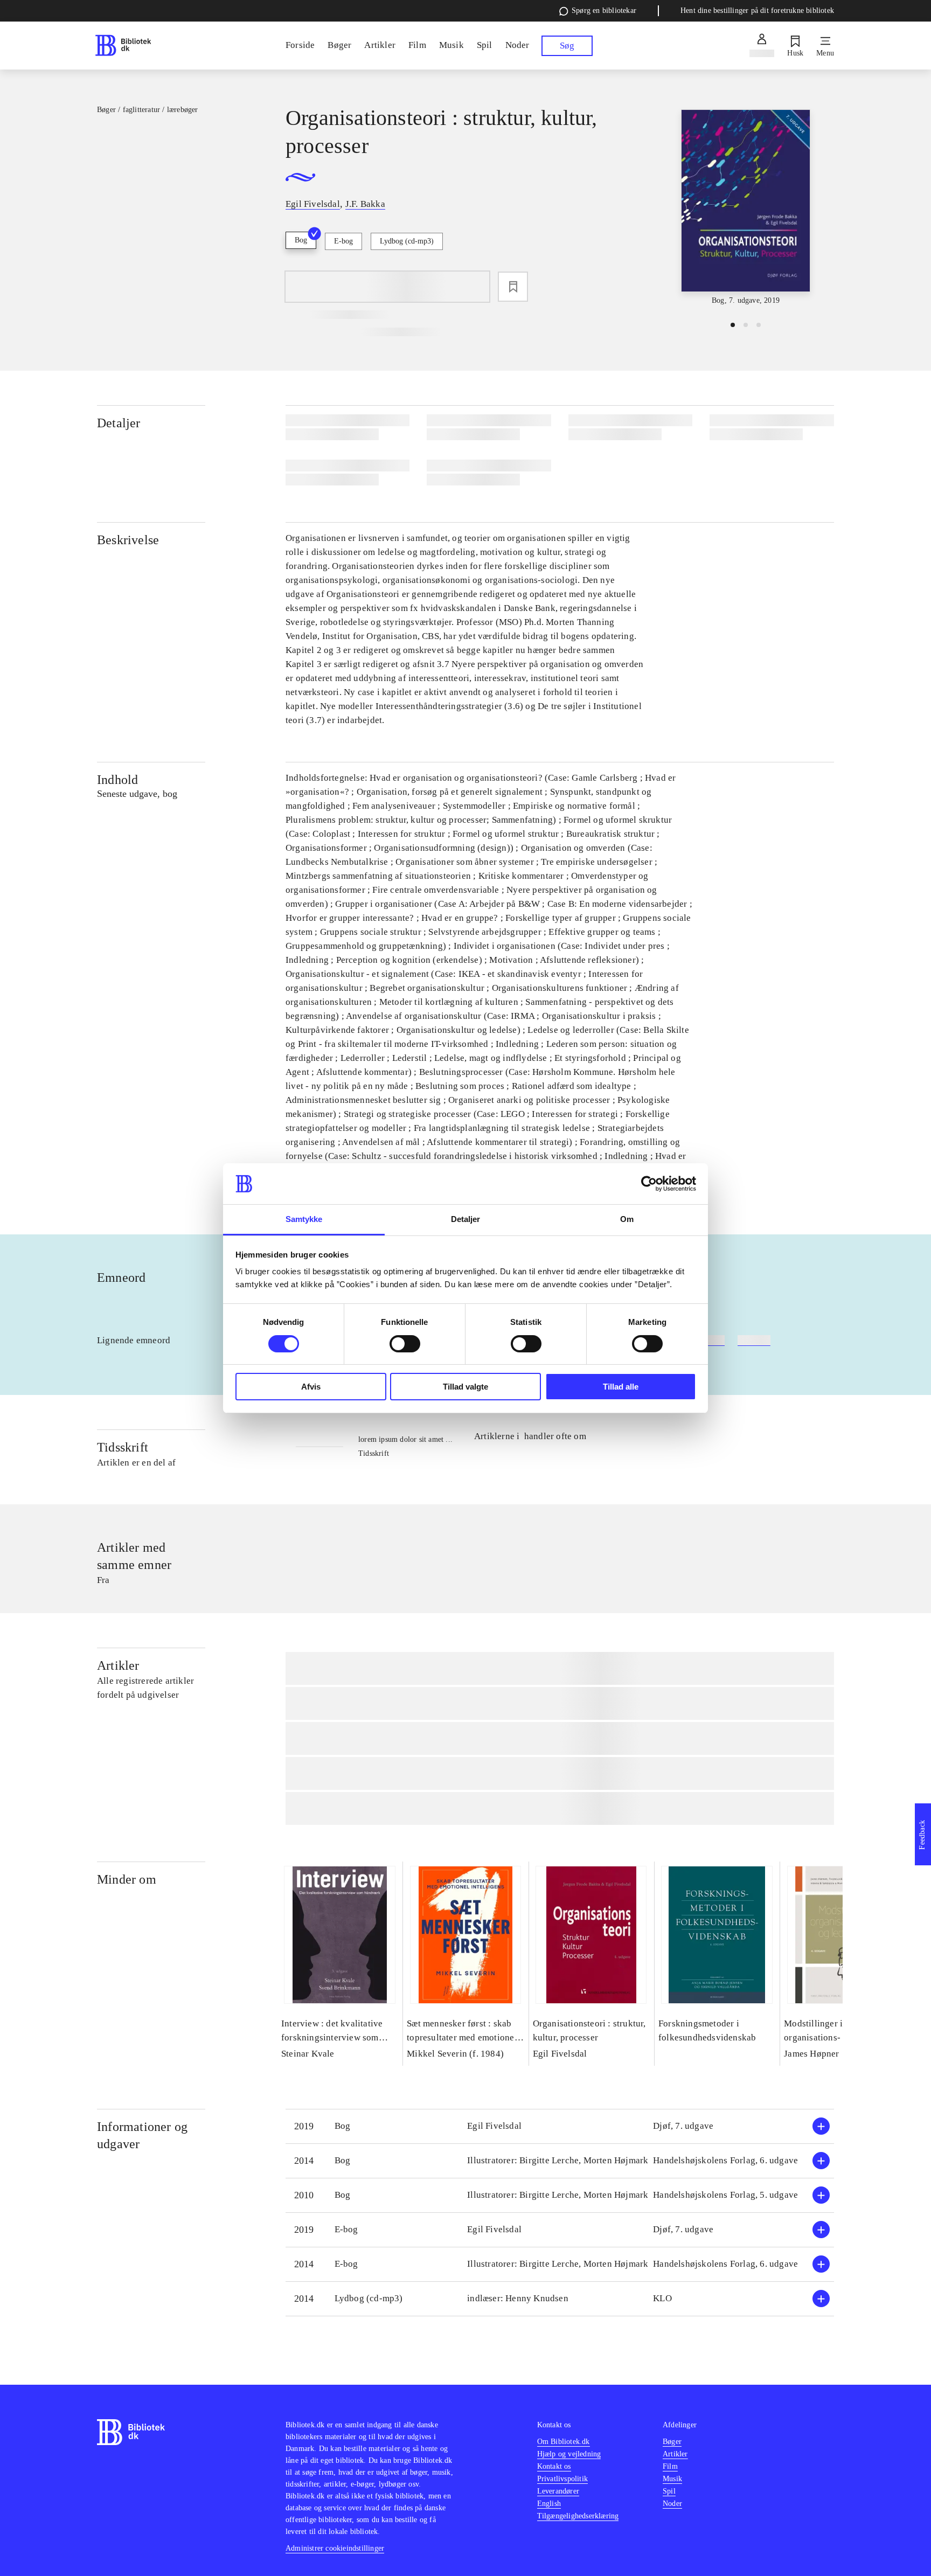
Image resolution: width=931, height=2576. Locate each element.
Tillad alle (621, 1387)
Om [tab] (627, 1219)
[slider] (746, 208)
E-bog (343, 241)
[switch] (405, 1344)
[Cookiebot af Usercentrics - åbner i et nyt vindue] (649, 1184)
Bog (301, 240)
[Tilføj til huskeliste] (513, 287)
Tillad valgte (465, 1387)
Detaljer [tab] (466, 1219)
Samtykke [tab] (304, 1219)
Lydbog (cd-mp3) (407, 241)
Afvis (311, 1387)
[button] (560, 2126)
